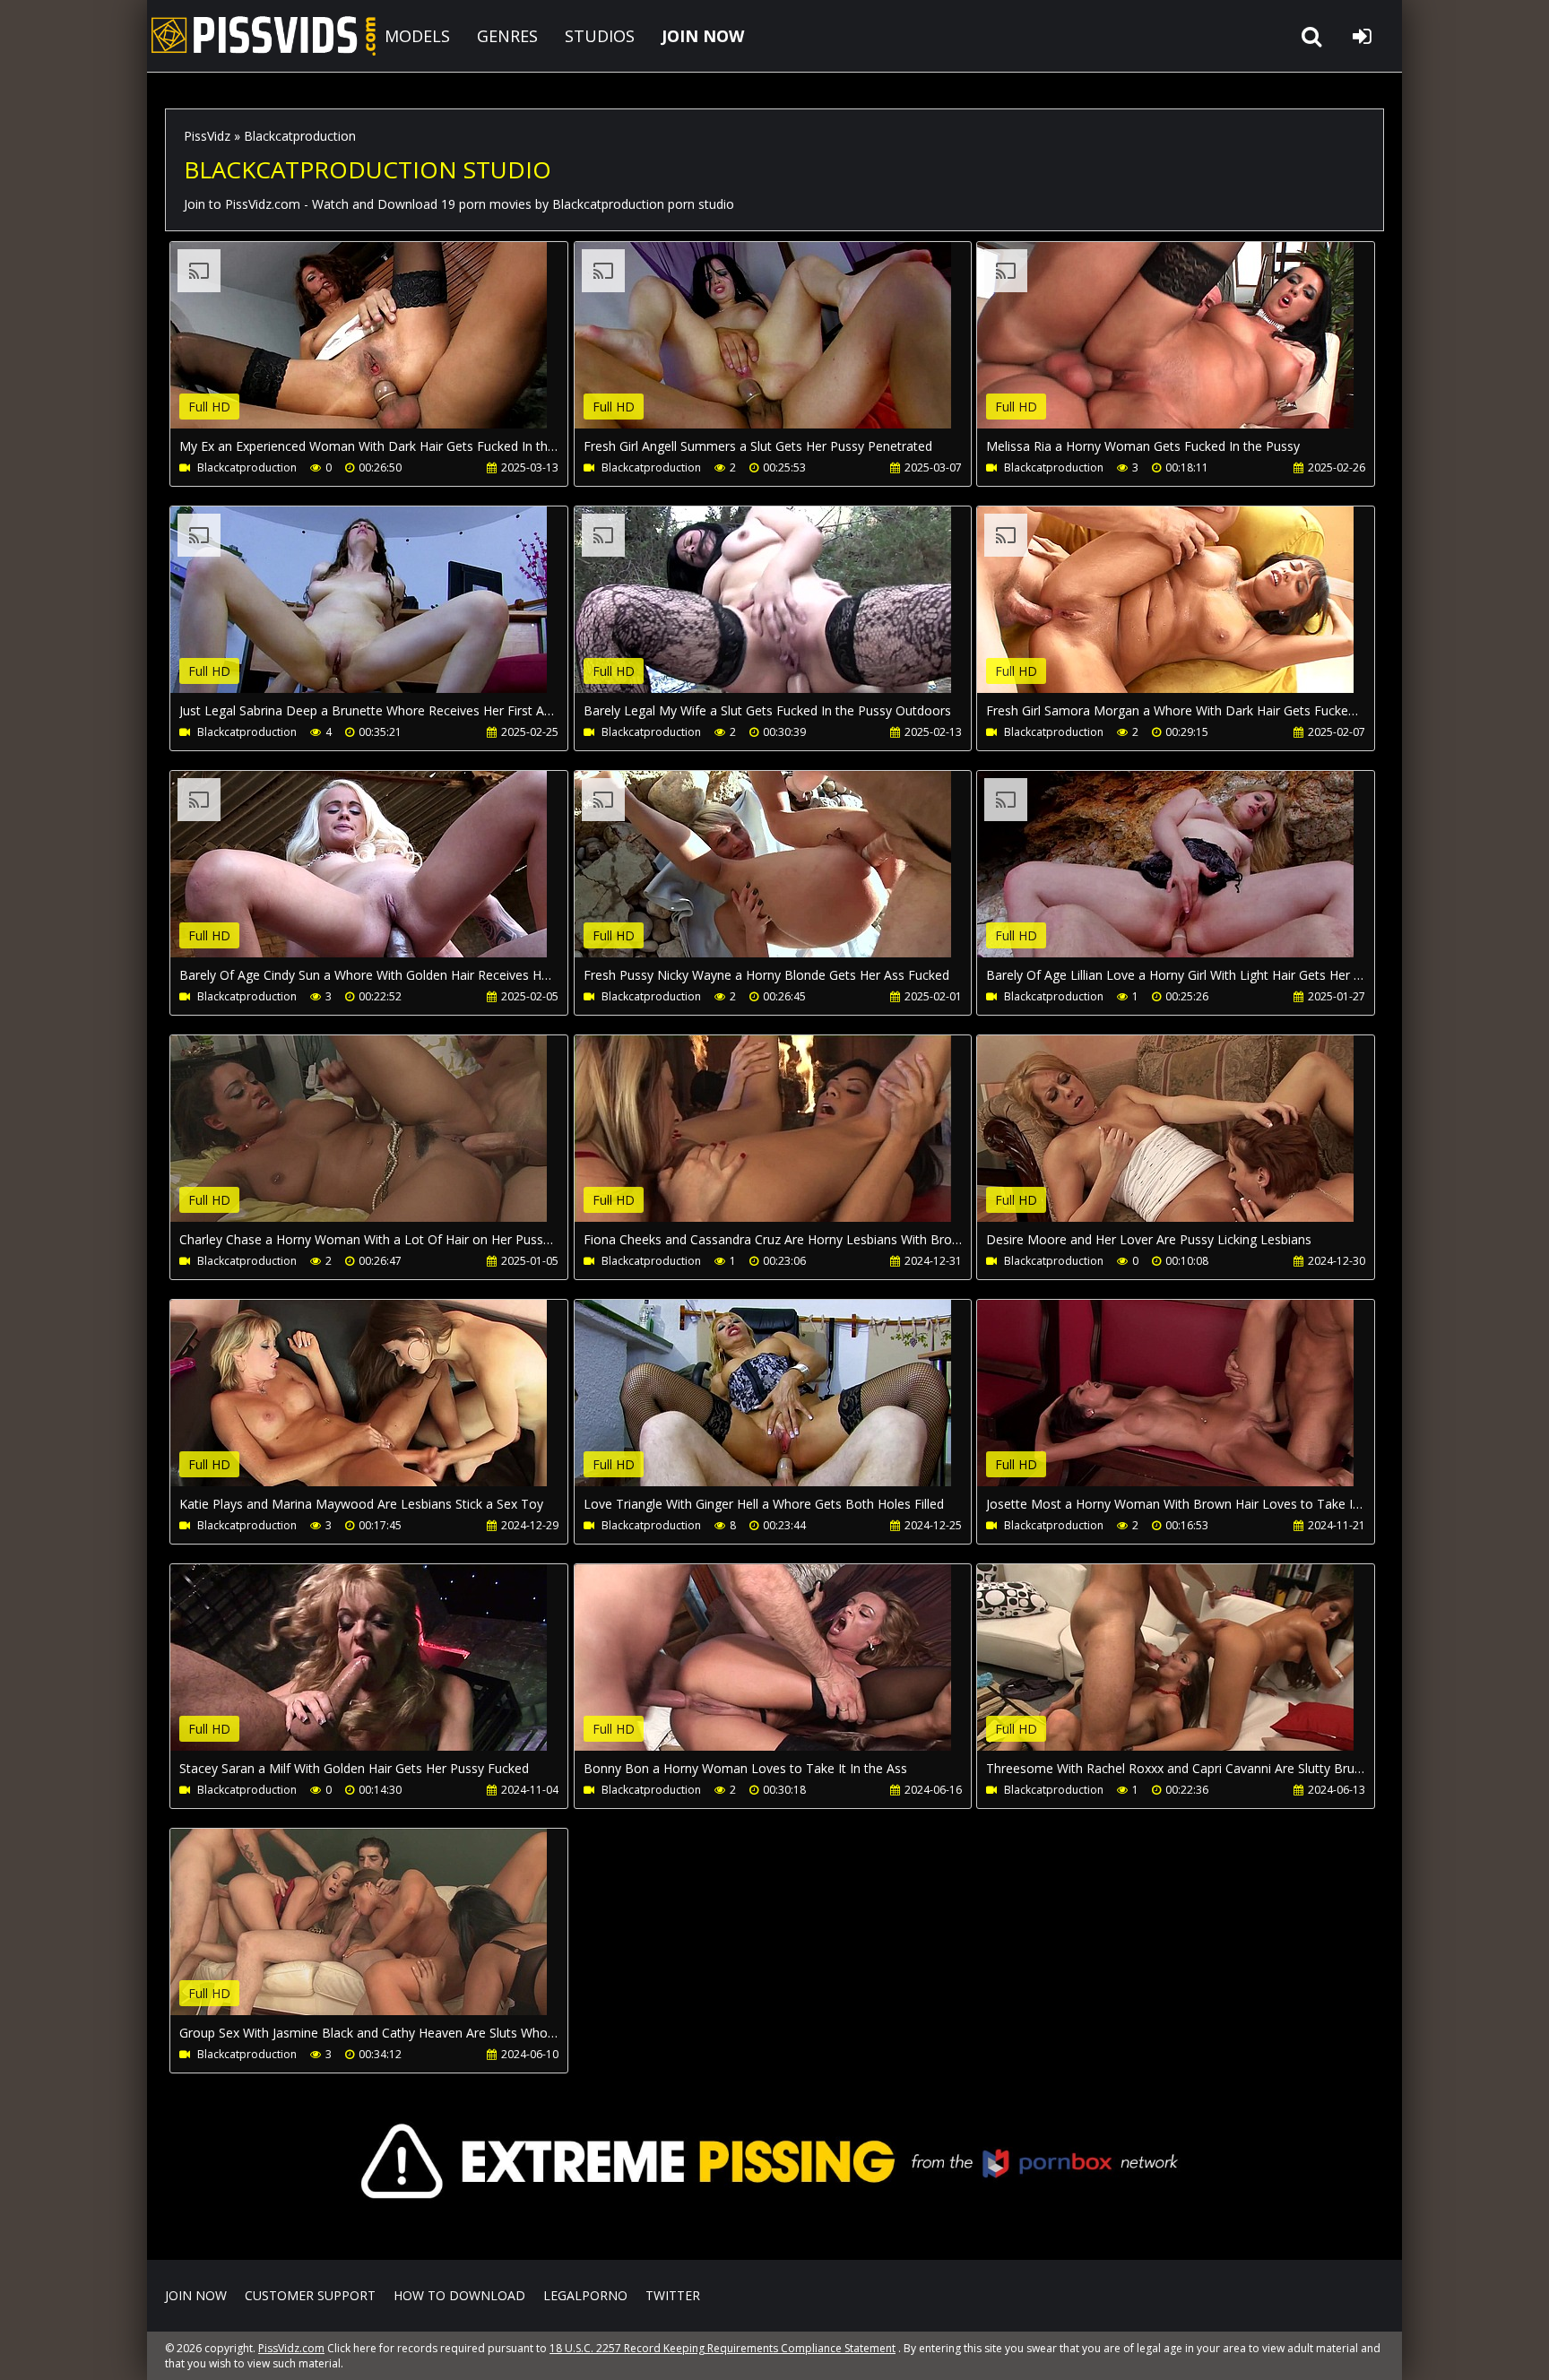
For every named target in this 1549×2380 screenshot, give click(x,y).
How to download (459, 2295)
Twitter (673, 2295)
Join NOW (196, 2295)
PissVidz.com (264, 36)
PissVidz (207, 136)
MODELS (417, 36)
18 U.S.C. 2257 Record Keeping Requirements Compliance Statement (723, 2348)
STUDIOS (600, 36)
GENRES (507, 36)
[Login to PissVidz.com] (1362, 36)
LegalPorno (585, 2295)
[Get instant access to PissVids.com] (774, 2233)
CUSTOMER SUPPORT (310, 2295)
